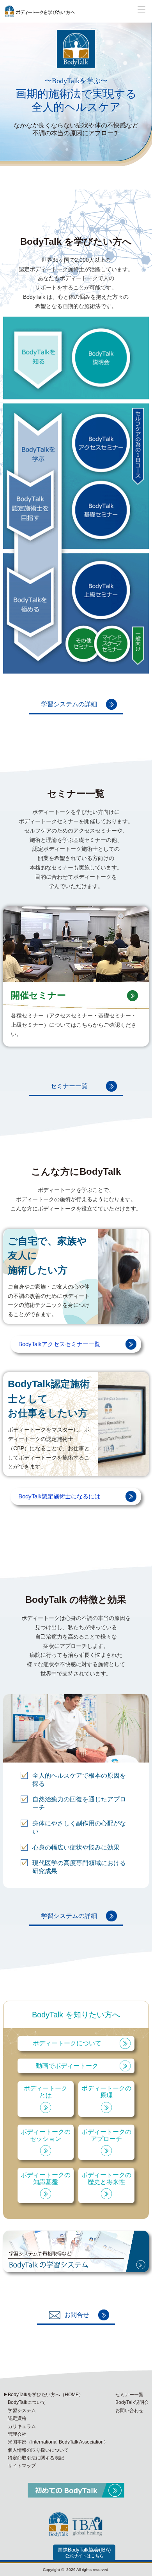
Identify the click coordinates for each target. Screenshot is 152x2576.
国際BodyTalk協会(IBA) (84, 2553)
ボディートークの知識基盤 (46, 2178)
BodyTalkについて (27, 2402)
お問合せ (77, 2315)
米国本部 (58, 2442)
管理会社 (17, 2434)
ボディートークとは (46, 2092)
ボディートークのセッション (46, 2135)
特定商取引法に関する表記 (36, 2458)
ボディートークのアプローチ (106, 2135)
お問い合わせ (129, 2411)
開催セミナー (38, 995)
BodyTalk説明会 (132, 2402)
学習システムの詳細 (69, 704)
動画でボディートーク (67, 2066)
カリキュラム (22, 2426)
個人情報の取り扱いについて (38, 2450)
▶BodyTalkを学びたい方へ (43, 2395)
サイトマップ (22, 2466)
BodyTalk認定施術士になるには (59, 1496)
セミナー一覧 (69, 1086)
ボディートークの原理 (106, 2092)
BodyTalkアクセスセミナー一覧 (59, 1344)
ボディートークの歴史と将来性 (106, 2178)
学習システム (22, 2411)
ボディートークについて (67, 2043)
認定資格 (17, 2418)
